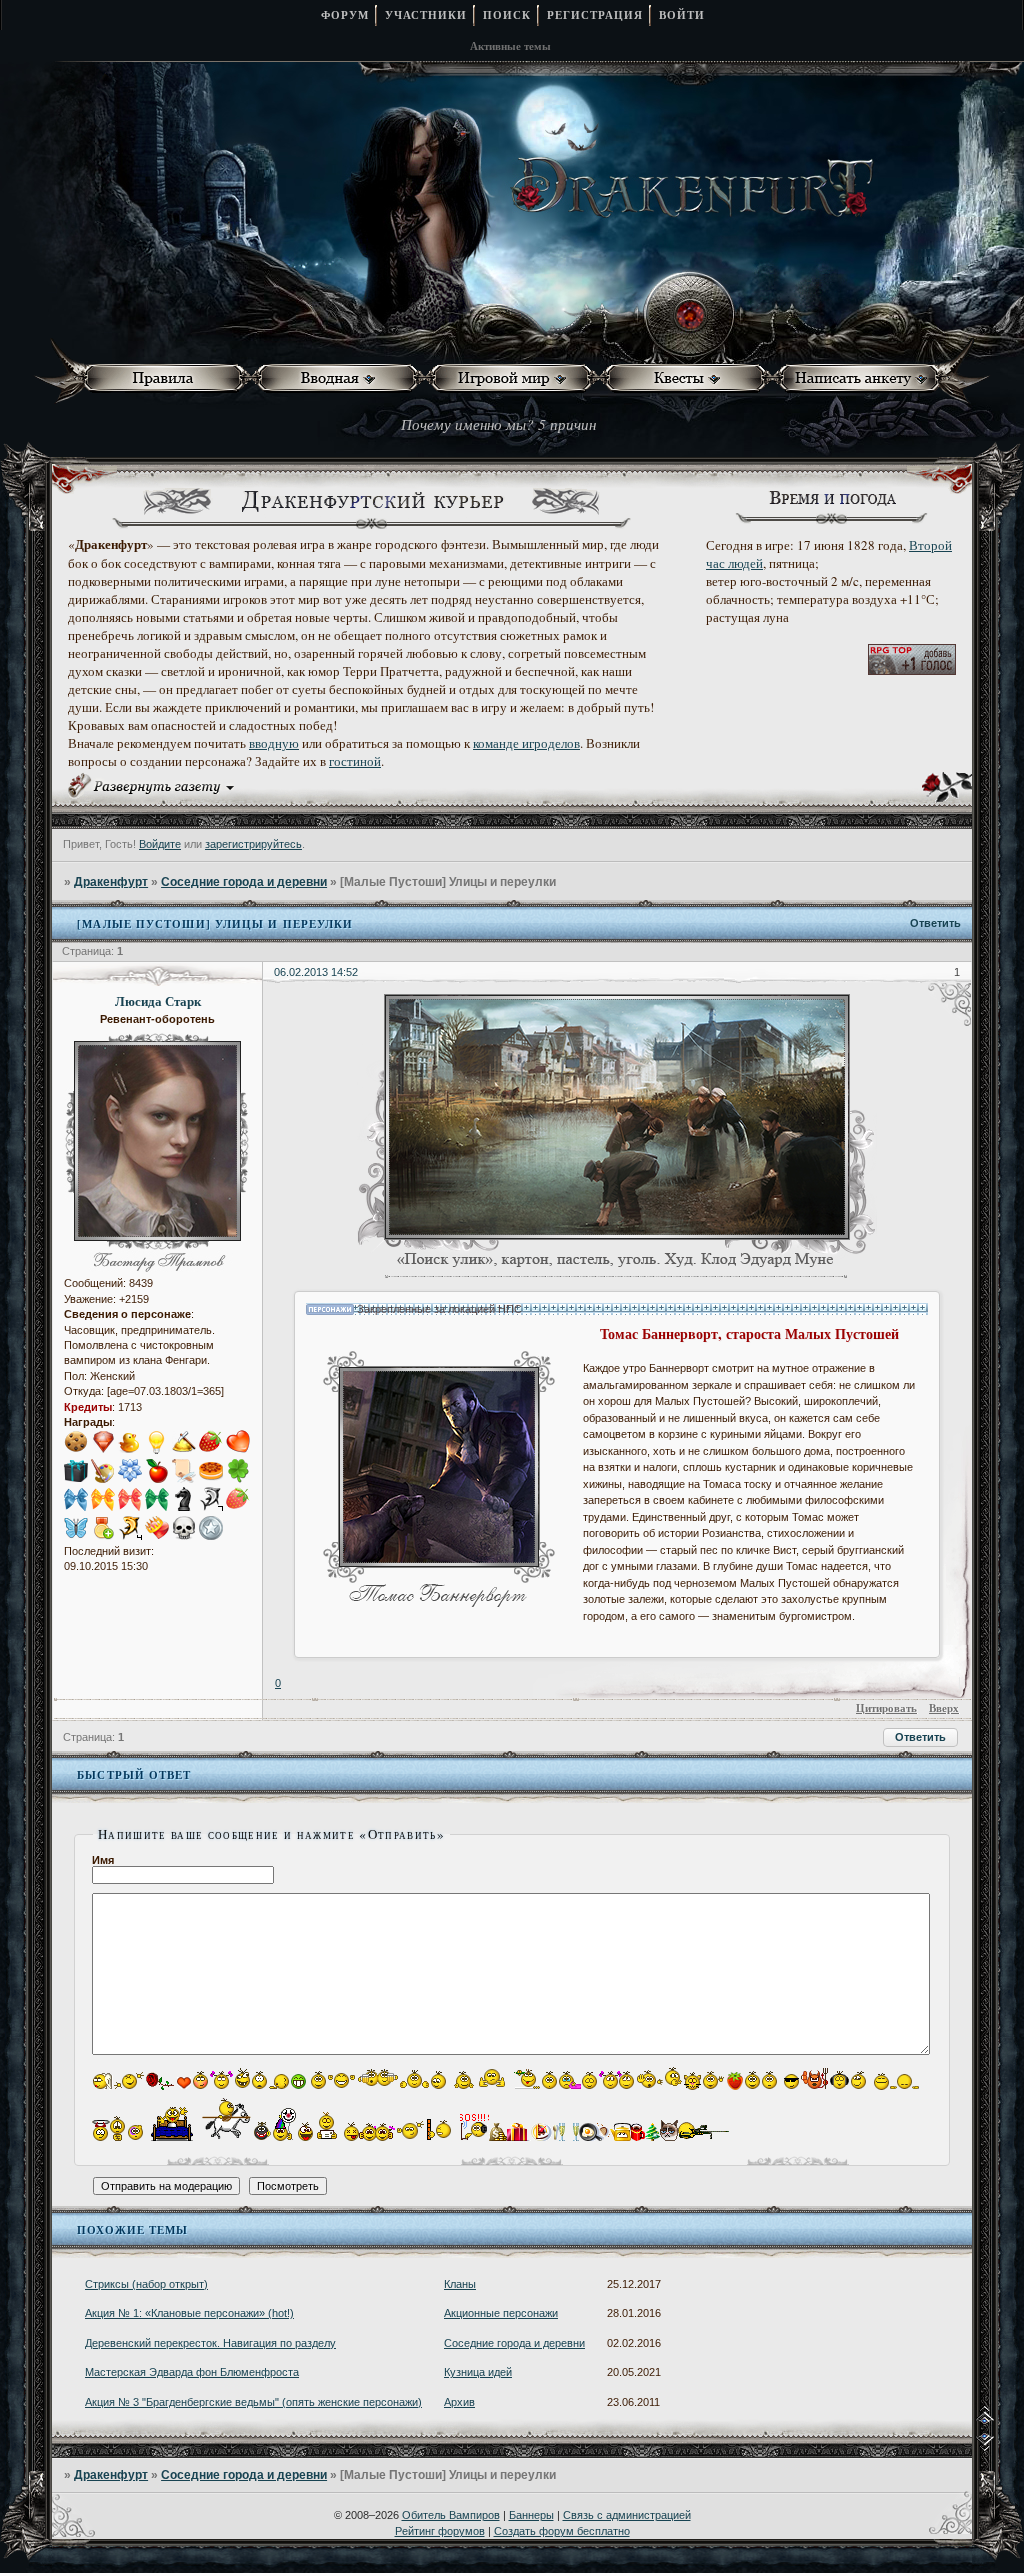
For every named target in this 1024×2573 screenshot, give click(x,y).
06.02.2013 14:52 (316, 972)
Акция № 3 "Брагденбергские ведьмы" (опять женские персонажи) (253, 2402)
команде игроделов (526, 743)
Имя (103, 1860)
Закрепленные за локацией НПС (438, 1309)
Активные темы (510, 46)
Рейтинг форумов (440, 2531)
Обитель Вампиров (451, 2515)
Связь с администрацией (627, 2515)
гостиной (355, 761)
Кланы (460, 2284)
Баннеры (531, 2515)
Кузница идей (478, 2372)
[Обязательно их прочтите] (167, 378)
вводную (274, 743)
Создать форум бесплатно (562, 2531)
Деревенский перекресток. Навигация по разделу (210, 2343)
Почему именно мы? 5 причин (498, 424)
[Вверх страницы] (999, 2421)
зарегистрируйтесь (253, 844)
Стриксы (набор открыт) (146, 2284)
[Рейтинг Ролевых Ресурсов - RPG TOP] (912, 670)
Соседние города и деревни (244, 882)
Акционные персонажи (501, 2313)
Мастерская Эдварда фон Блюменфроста (192, 2372)
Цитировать (886, 1708)
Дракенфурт (111, 882)
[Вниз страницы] (999, 2447)
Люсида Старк (158, 1001)
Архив (459, 2402)
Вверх (944, 1708)
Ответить (935, 923)
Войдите (160, 844)
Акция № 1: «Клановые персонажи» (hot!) (189, 2313)
